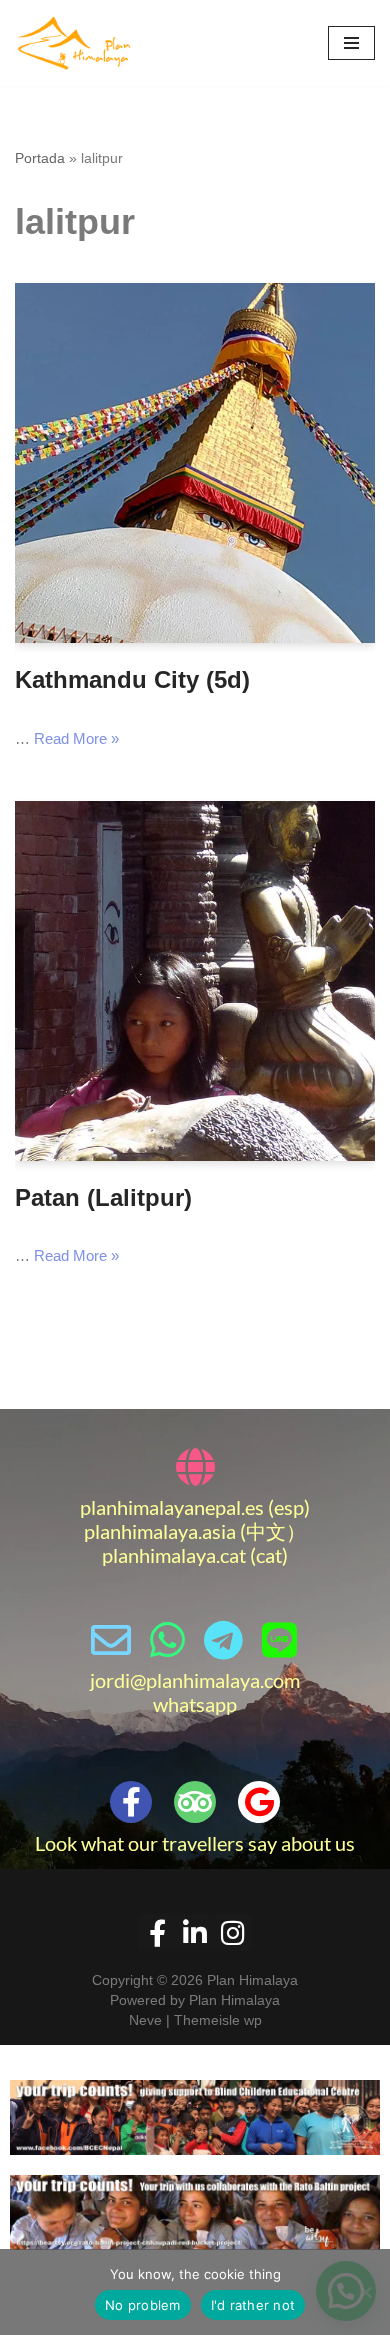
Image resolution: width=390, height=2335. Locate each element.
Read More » (76, 738)
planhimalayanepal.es (172, 1507)
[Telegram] (223, 1640)
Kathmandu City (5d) (132, 679)
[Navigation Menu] (351, 43)
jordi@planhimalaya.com (195, 1680)
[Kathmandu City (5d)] (195, 463)
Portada (40, 158)
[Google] (259, 1802)
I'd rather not (253, 2305)
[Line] (279, 1640)
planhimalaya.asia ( (165, 1531)
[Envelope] (111, 1640)
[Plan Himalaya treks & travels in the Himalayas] (75, 43)
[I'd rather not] (365, 2292)
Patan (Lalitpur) (103, 1197)
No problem (143, 2305)
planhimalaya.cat (174, 1555)
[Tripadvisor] (195, 1802)
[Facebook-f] (131, 1802)
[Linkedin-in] (195, 1933)
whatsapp (195, 1704)
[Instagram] (233, 1933)
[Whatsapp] (167, 1640)
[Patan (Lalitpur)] (195, 981)
